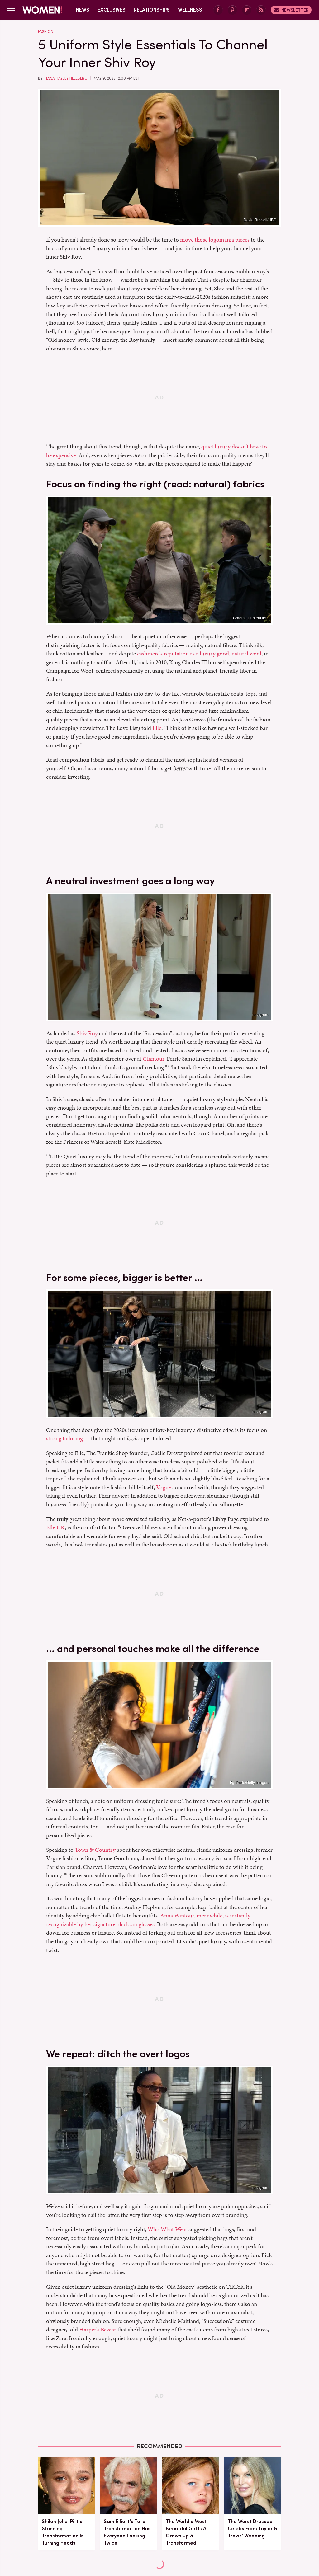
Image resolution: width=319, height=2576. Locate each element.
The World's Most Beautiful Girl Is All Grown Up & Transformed (187, 2532)
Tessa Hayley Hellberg (65, 78)
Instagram (260, 1015)
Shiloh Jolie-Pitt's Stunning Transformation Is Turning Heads (63, 2532)
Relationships (152, 10)
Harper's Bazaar (98, 2329)
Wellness (190, 10)
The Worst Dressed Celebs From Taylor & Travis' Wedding (252, 2529)
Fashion (46, 32)
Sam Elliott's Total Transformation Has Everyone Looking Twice (127, 2532)
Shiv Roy (87, 1033)
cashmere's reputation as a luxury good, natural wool (199, 653)
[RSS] (261, 10)
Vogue (164, 1487)
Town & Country (95, 1850)
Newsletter (295, 10)
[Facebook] (218, 10)
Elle (157, 728)
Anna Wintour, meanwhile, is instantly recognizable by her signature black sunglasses (148, 1920)
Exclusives (112, 10)
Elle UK (55, 1527)
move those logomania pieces (215, 239)
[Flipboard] (247, 10)
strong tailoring (64, 1438)
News (83, 10)
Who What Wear (167, 2229)
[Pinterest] (232, 10)
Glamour (153, 1059)
